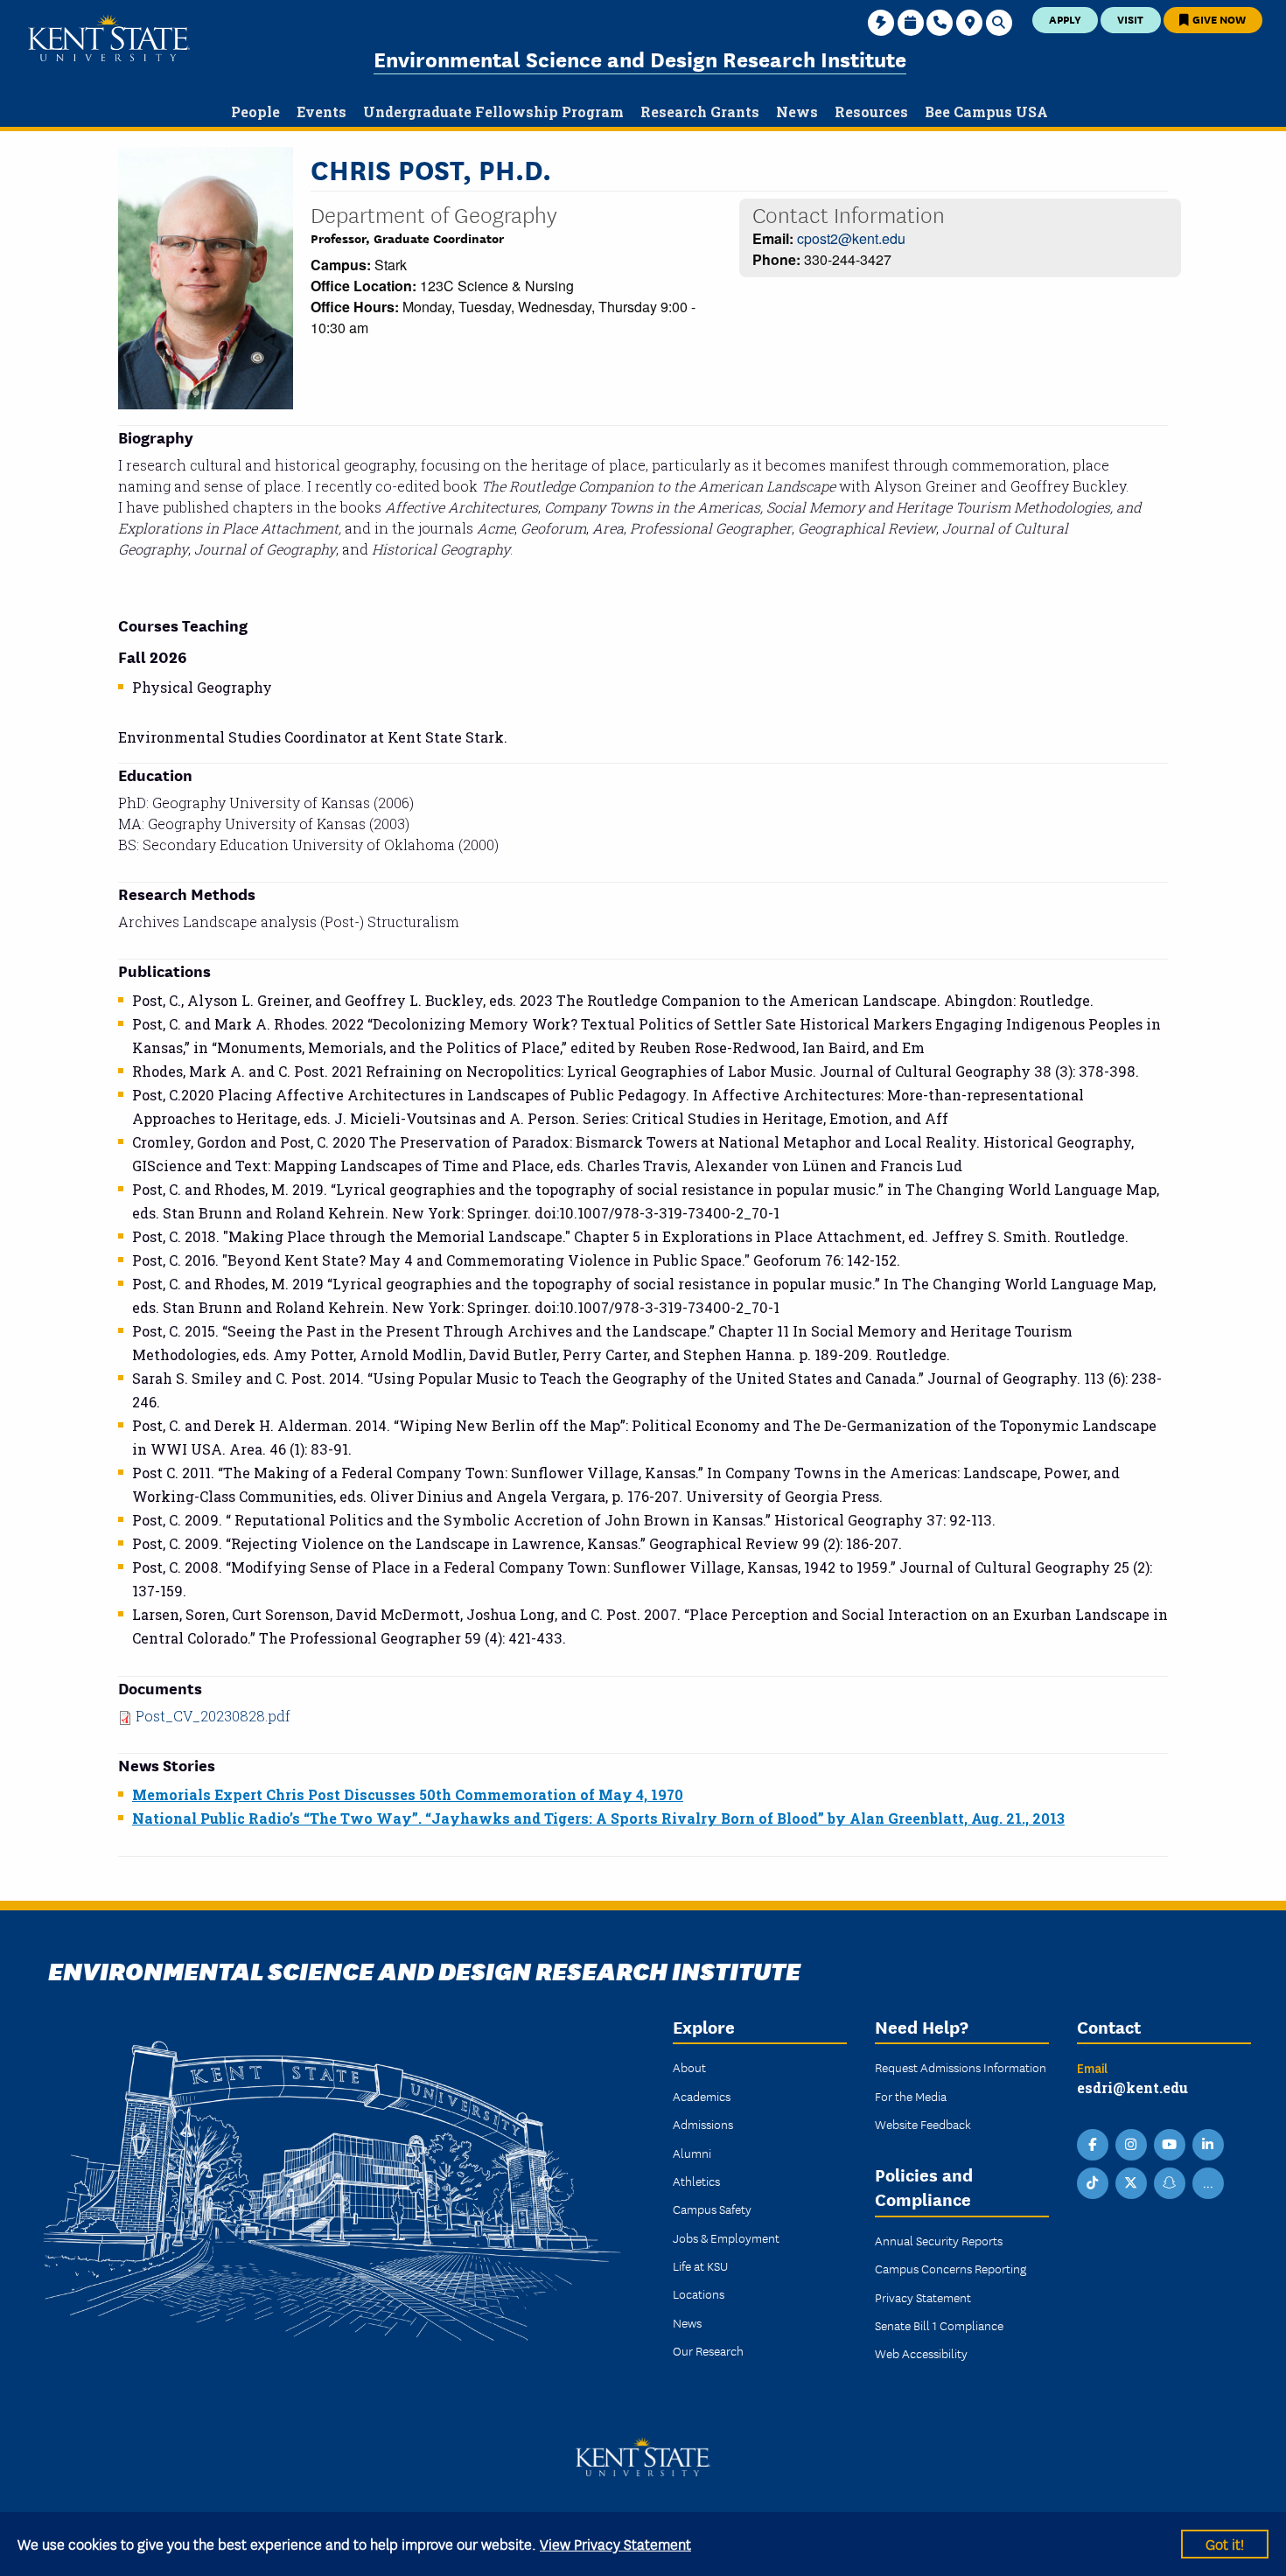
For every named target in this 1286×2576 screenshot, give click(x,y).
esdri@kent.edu (1132, 2087)
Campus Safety (712, 2209)
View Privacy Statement (615, 2543)
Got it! (1225, 2543)
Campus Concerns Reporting (951, 2268)
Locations (699, 2293)
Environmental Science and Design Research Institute (640, 58)
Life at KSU (700, 2265)
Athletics (696, 2181)
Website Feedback (923, 2124)
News (687, 2322)
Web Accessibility (921, 2353)
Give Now (1218, 19)
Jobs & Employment (726, 2237)
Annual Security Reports (939, 2240)
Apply (1065, 19)
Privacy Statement (923, 2297)
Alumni (692, 2153)
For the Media (911, 2096)
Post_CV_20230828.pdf (213, 1716)
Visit (1130, 19)
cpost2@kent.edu (851, 238)
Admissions (703, 2124)
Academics (702, 2096)
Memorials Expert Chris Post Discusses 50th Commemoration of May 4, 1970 (408, 1794)
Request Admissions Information (961, 2067)
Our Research (708, 2350)
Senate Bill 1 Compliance (939, 2325)
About (689, 2067)
